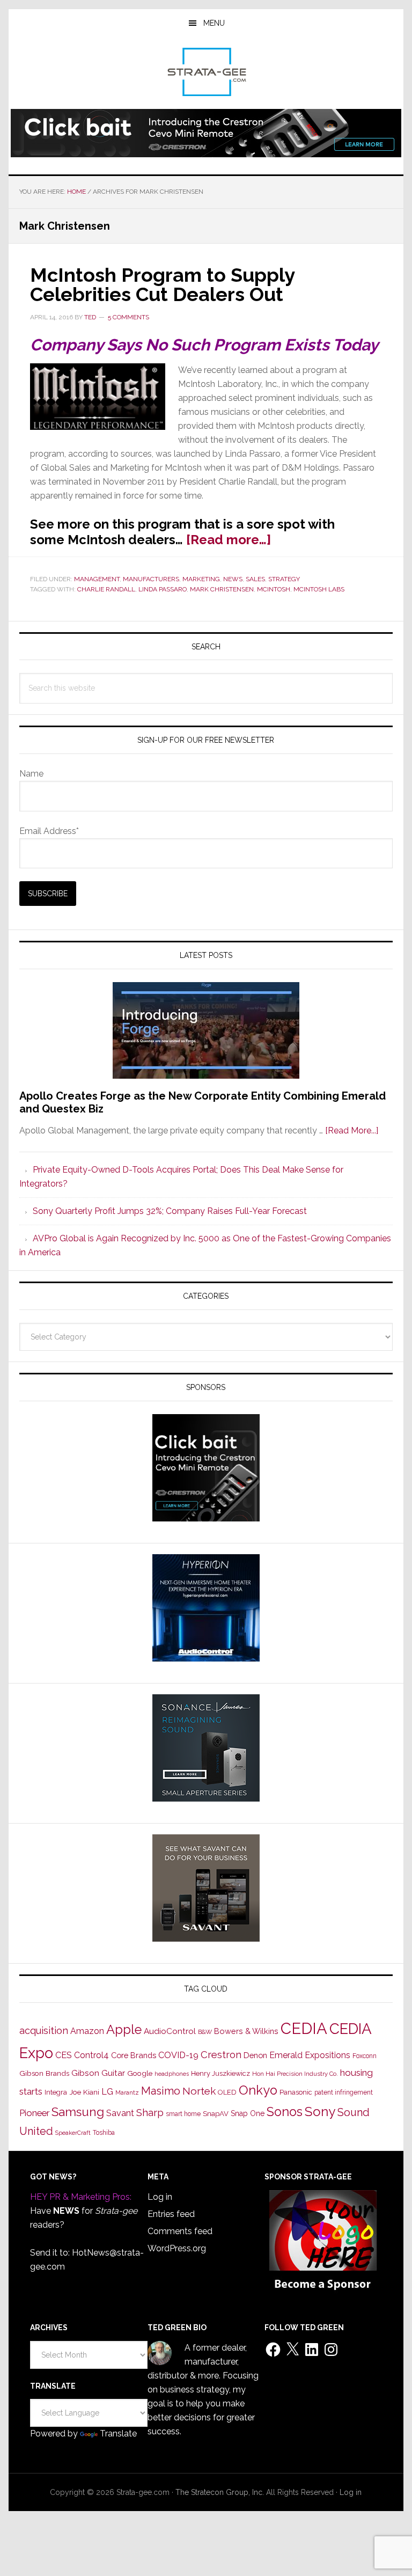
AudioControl (170, 2031)
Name (31, 774)
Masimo (161, 2091)
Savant (120, 2113)
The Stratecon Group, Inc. (221, 2492)
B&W (205, 2032)
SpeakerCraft (73, 2133)
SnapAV (216, 2114)
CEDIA (304, 2028)
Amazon (87, 2031)
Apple (124, 2030)
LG (107, 2092)
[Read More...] (352, 1130)
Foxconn (365, 2056)
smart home (183, 2114)
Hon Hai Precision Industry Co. (295, 2074)
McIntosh (274, 589)
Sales (255, 579)
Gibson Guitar (98, 2073)
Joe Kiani (84, 2092)
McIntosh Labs (319, 589)
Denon (255, 2055)
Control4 (91, 2055)
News (233, 579)
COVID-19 (178, 2055)
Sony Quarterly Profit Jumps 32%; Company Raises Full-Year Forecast (170, 1211)
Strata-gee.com (206, 72)
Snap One (248, 2113)
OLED (227, 2092)
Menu (214, 23)
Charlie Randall (106, 589)
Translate (118, 2434)
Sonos (285, 2112)
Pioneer (34, 2113)
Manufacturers (151, 579)
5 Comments (128, 317)
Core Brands (134, 2055)
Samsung (78, 2112)
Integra (56, 2092)
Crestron (221, 2055)
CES (64, 2055)
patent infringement (344, 2092)
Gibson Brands (44, 2073)
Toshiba (104, 2133)
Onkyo (258, 2090)
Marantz (127, 2092)
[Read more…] (229, 540)
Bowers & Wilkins (246, 2031)
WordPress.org (177, 2248)
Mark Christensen (222, 589)
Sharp (150, 2112)
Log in (160, 2197)
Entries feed (171, 2214)
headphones (172, 2074)
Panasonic (296, 2092)
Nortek (199, 2091)
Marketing (201, 579)
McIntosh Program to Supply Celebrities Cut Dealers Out (162, 284)
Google (140, 2073)
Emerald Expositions (310, 2055)
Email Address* (49, 831)
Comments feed (180, 2231)
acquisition (44, 2030)
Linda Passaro (163, 589)
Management (97, 579)
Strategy (284, 579)
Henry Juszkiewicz (220, 2073)
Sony (320, 2112)
